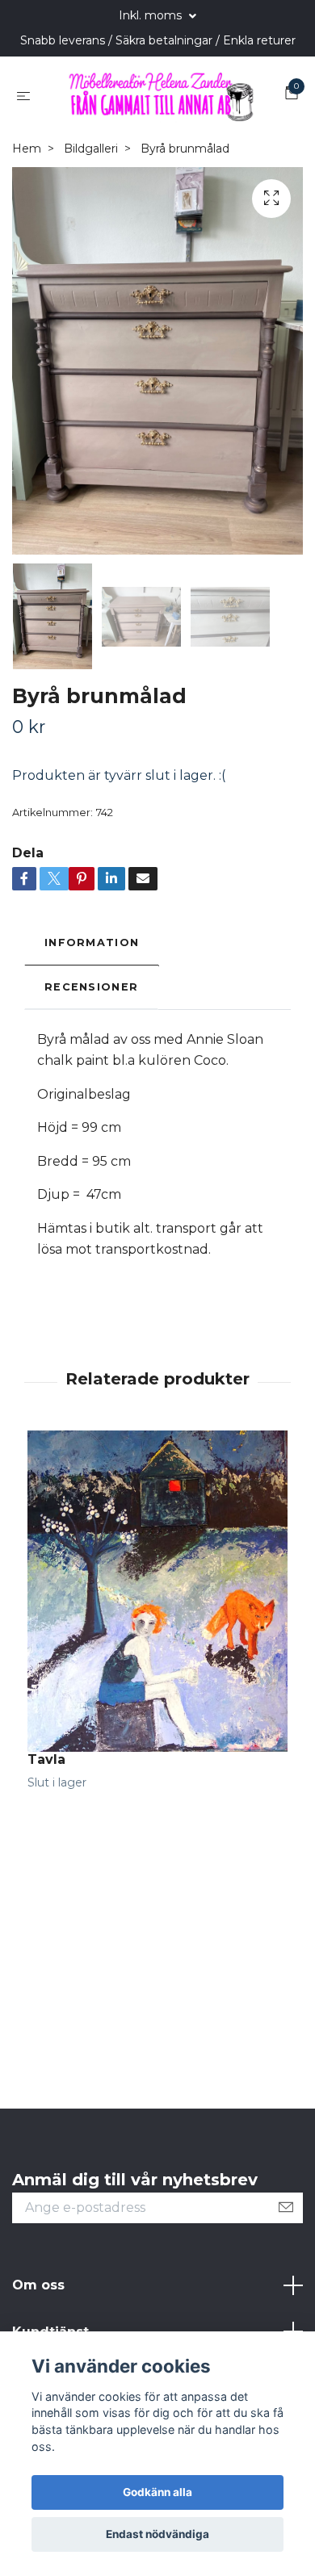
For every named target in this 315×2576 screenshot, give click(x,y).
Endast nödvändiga (157, 2534)
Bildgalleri (91, 149)
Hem (27, 149)
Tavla (46, 1760)
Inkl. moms (152, 15)
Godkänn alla (157, 2492)
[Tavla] (157, 1592)
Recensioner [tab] (91, 988)
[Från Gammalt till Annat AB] (161, 95)
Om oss (38, 2286)
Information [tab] (92, 943)
